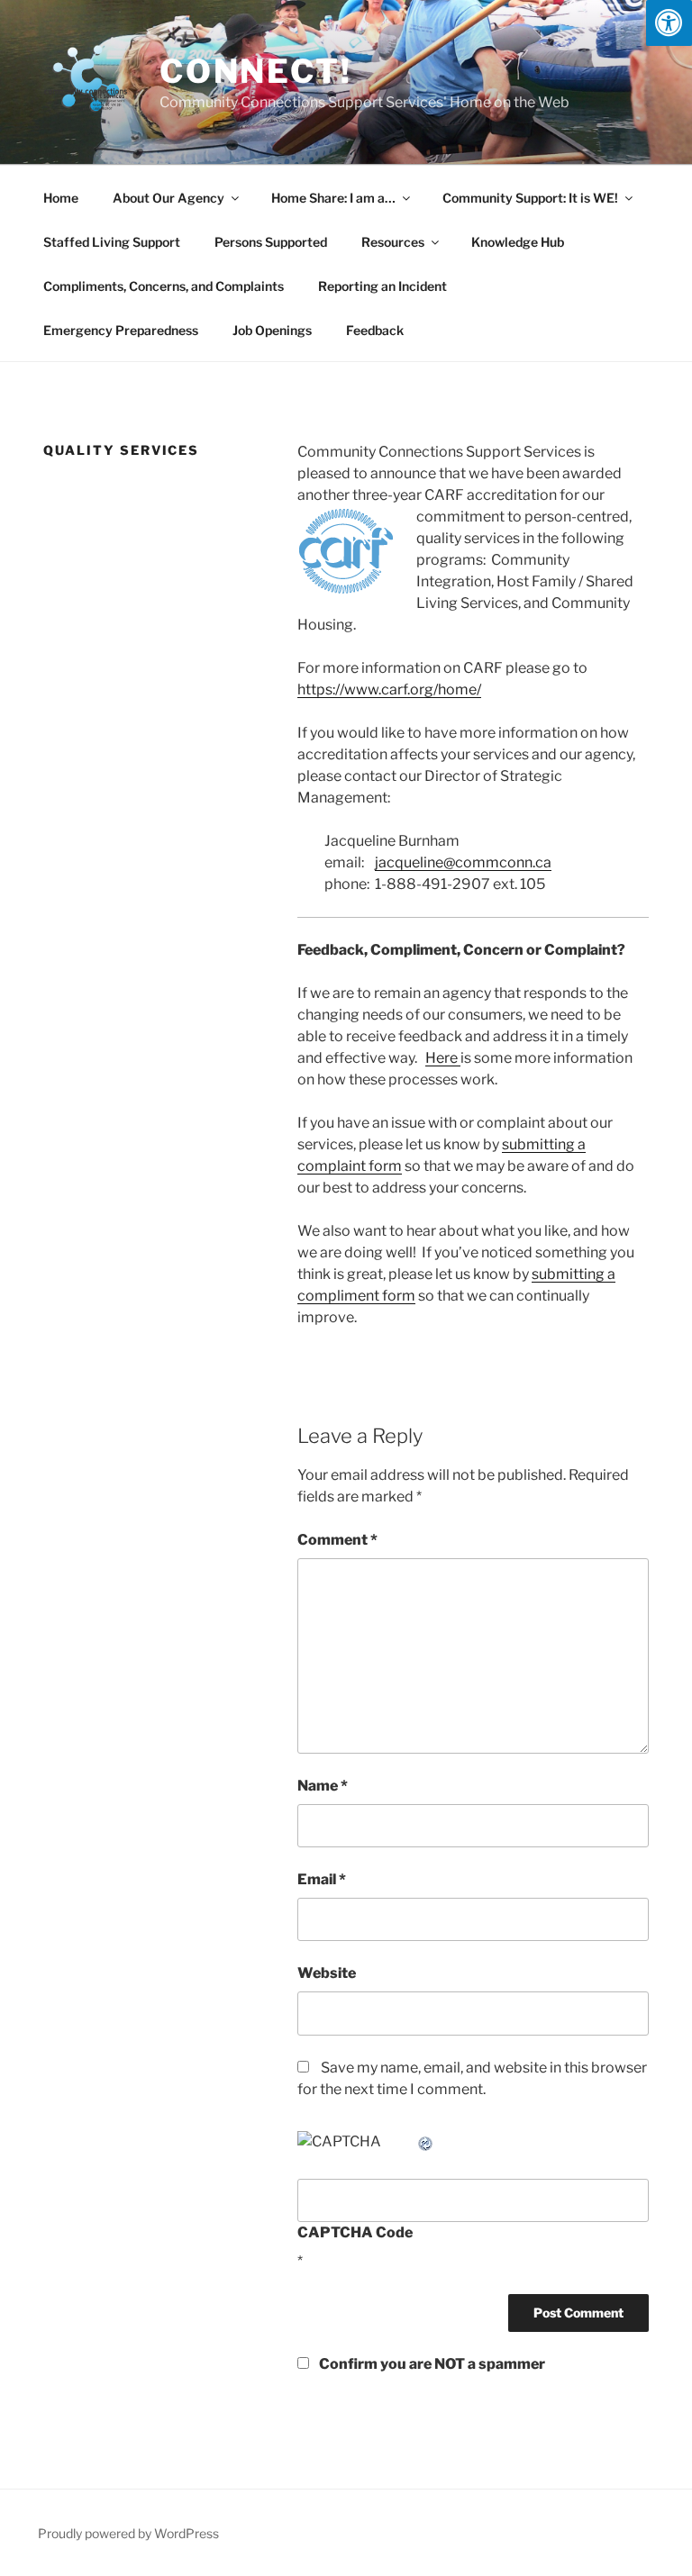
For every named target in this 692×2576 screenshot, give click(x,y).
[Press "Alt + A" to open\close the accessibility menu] (669, 23)
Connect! (256, 71)
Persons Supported (271, 242)
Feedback (375, 330)
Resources (393, 242)
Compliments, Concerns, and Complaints (164, 286)
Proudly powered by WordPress (128, 2533)
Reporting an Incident (382, 286)
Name (323, 1786)
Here (443, 1058)
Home (61, 198)
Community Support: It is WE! (530, 198)
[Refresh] (426, 2141)
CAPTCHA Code (355, 2232)
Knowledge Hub (518, 242)
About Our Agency (168, 198)
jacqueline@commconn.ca (463, 862)
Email (322, 1879)
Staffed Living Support (112, 242)
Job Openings (272, 330)
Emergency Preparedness (121, 330)
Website (327, 1973)
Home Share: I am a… (333, 198)
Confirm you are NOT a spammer (431, 2364)
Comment (337, 1540)
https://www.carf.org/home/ (389, 689)
